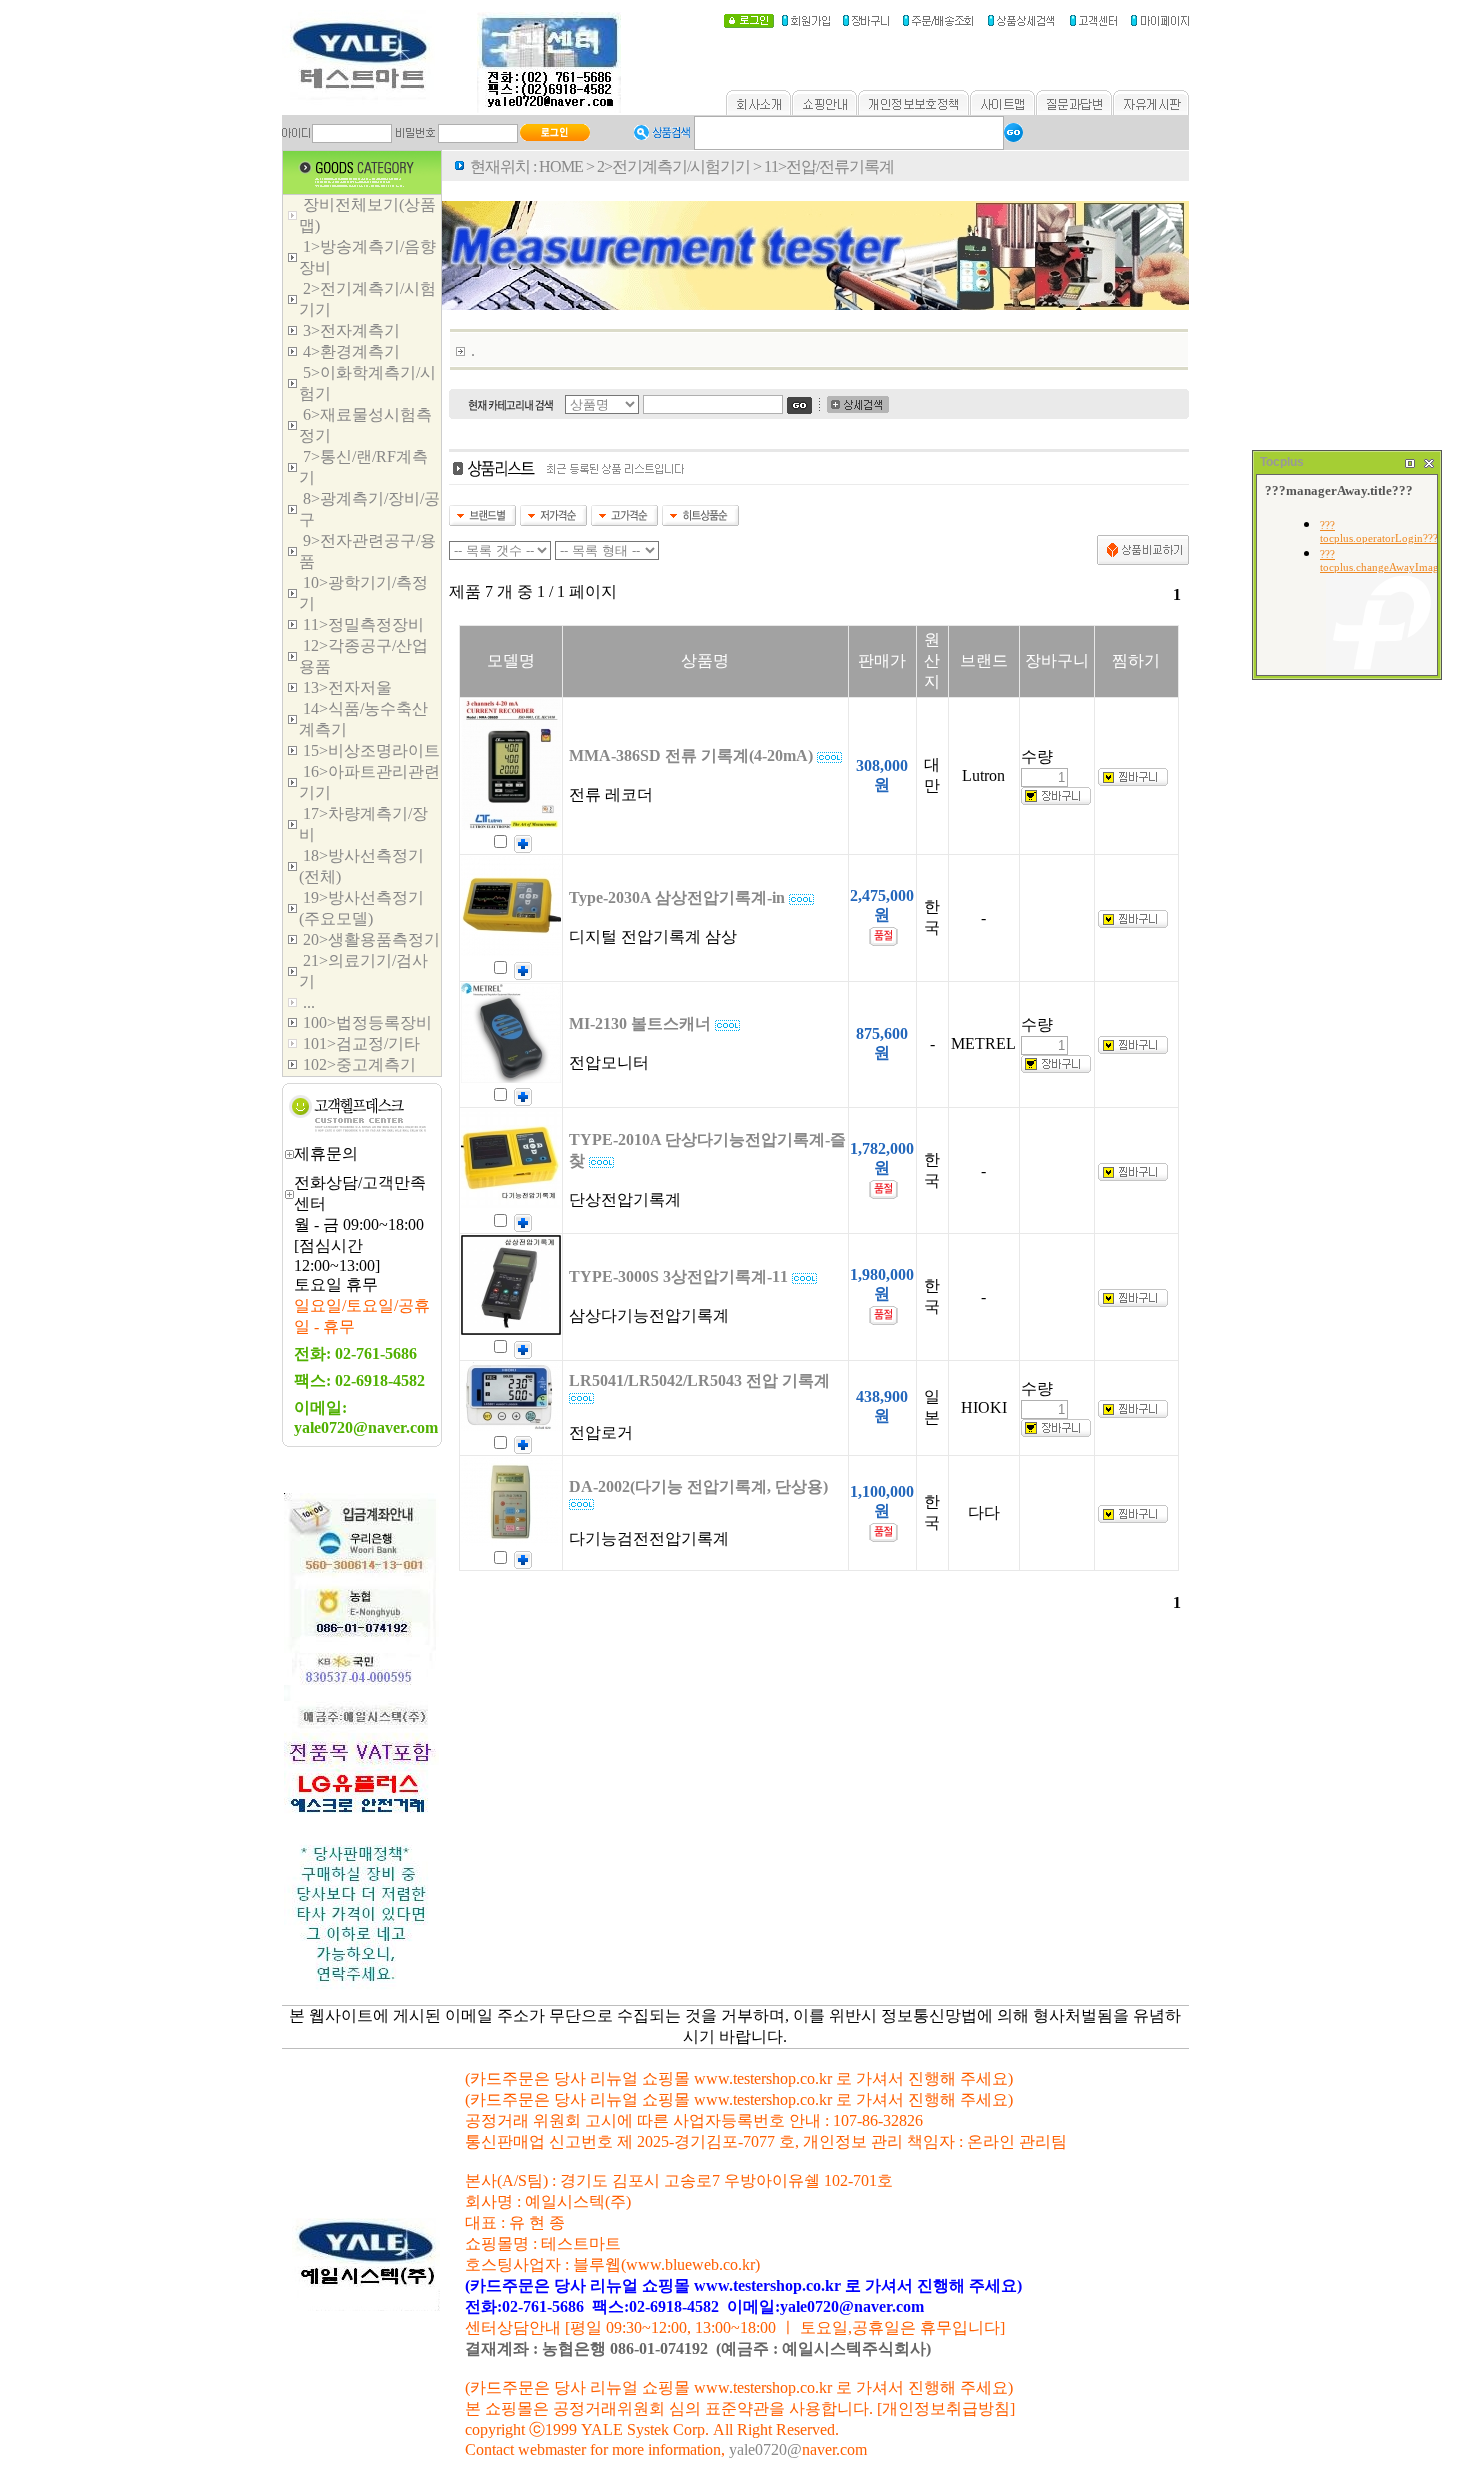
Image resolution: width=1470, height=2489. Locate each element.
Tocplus (1282, 462)
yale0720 (758, 2449)
